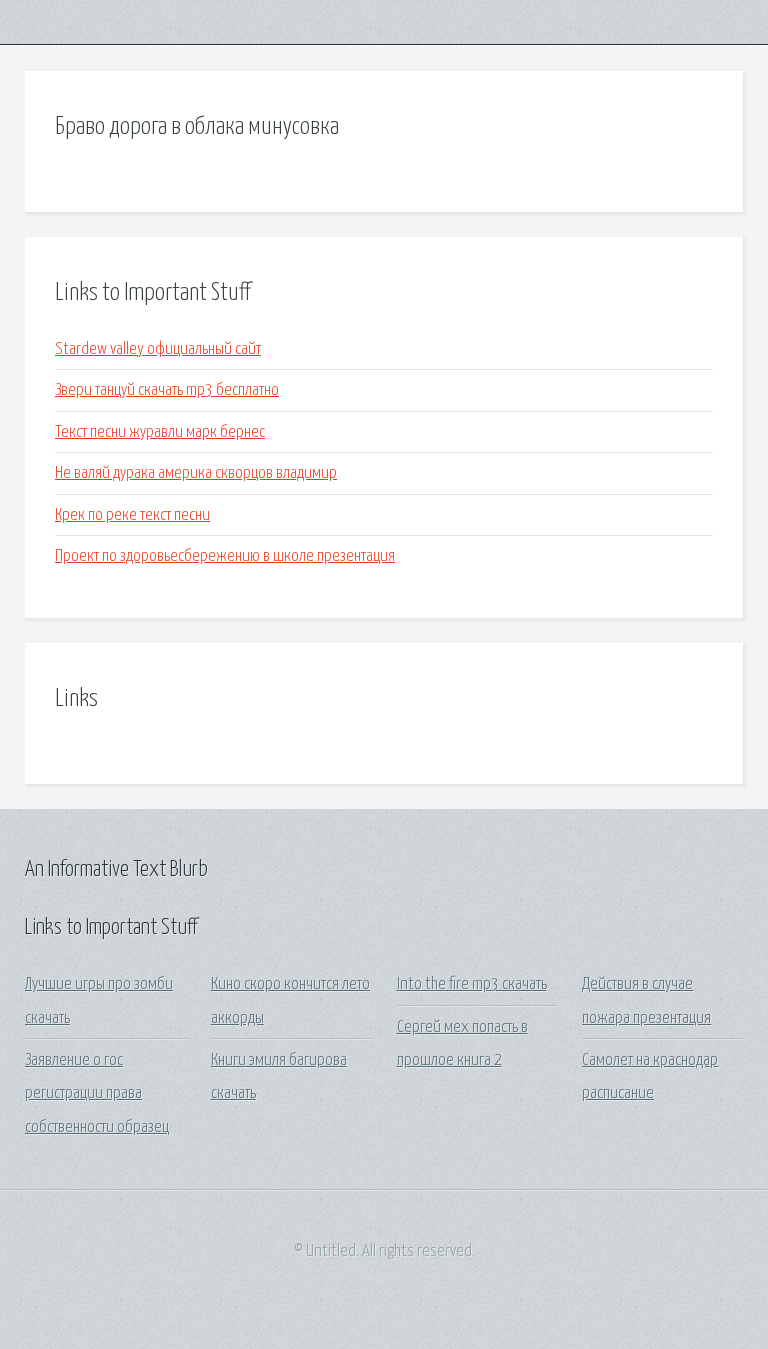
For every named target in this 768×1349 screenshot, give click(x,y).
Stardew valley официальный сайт (158, 349)
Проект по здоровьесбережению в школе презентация (225, 556)
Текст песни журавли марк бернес (160, 432)
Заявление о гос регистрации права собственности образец (97, 1094)
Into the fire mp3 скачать (472, 984)
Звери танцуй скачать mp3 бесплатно (167, 390)
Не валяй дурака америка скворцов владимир (196, 473)
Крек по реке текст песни (132, 515)
